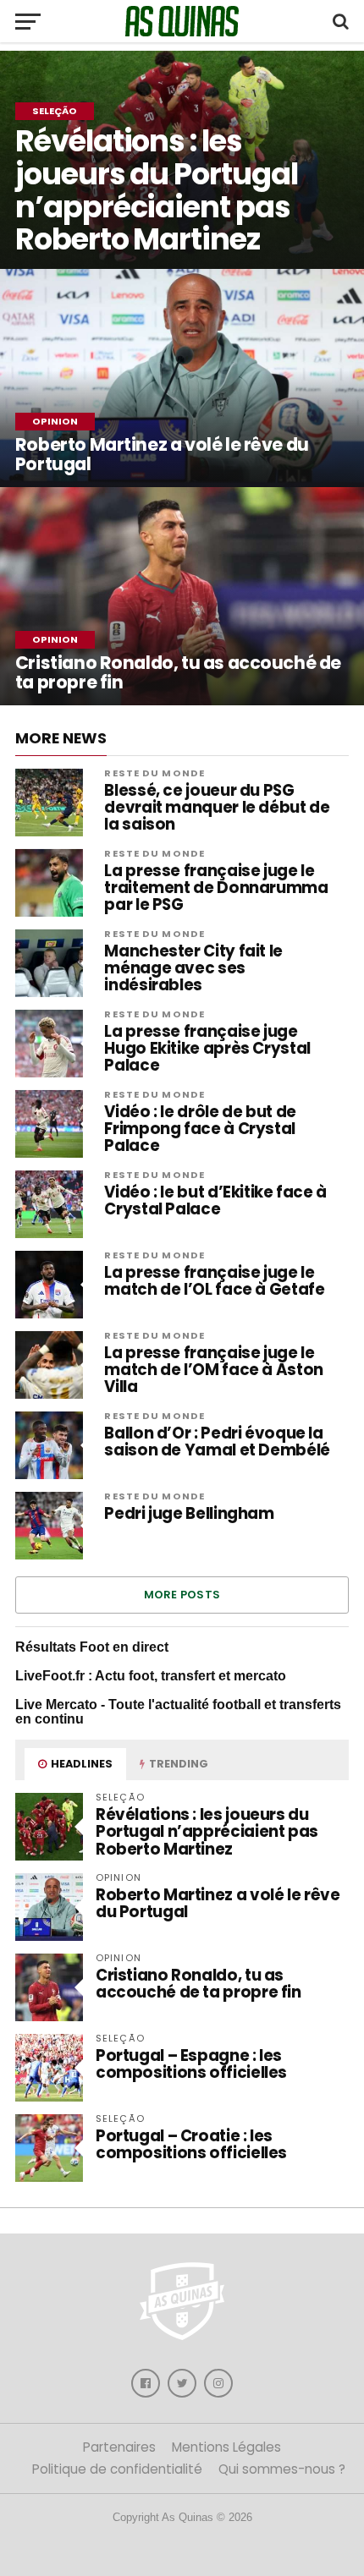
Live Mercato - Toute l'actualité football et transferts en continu (178, 1712)
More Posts (182, 1595)
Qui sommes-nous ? (282, 2469)
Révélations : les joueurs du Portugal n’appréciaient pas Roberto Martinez (207, 1831)
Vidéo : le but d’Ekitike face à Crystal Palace (215, 1201)
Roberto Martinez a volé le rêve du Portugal (218, 1903)
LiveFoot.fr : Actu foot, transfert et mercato (151, 1676)
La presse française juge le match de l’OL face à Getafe (214, 1281)
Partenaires (119, 2447)
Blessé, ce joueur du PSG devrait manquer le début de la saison (217, 808)
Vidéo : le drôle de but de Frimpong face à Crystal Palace (200, 1129)
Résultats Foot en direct (92, 1647)
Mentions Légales (226, 2447)
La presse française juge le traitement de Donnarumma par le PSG (216, 888)
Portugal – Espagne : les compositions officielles (191, 2064)
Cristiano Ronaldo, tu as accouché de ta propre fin (199, 1984)
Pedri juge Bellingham (189, 1514)
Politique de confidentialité (117, 2469)
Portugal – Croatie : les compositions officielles (191, 2144)
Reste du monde (154, 773)
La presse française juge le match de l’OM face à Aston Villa (213, 1370)
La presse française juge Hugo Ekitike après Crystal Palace (207, 1049)
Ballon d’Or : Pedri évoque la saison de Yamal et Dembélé (217, 1442)
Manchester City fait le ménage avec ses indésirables (193, 969)
